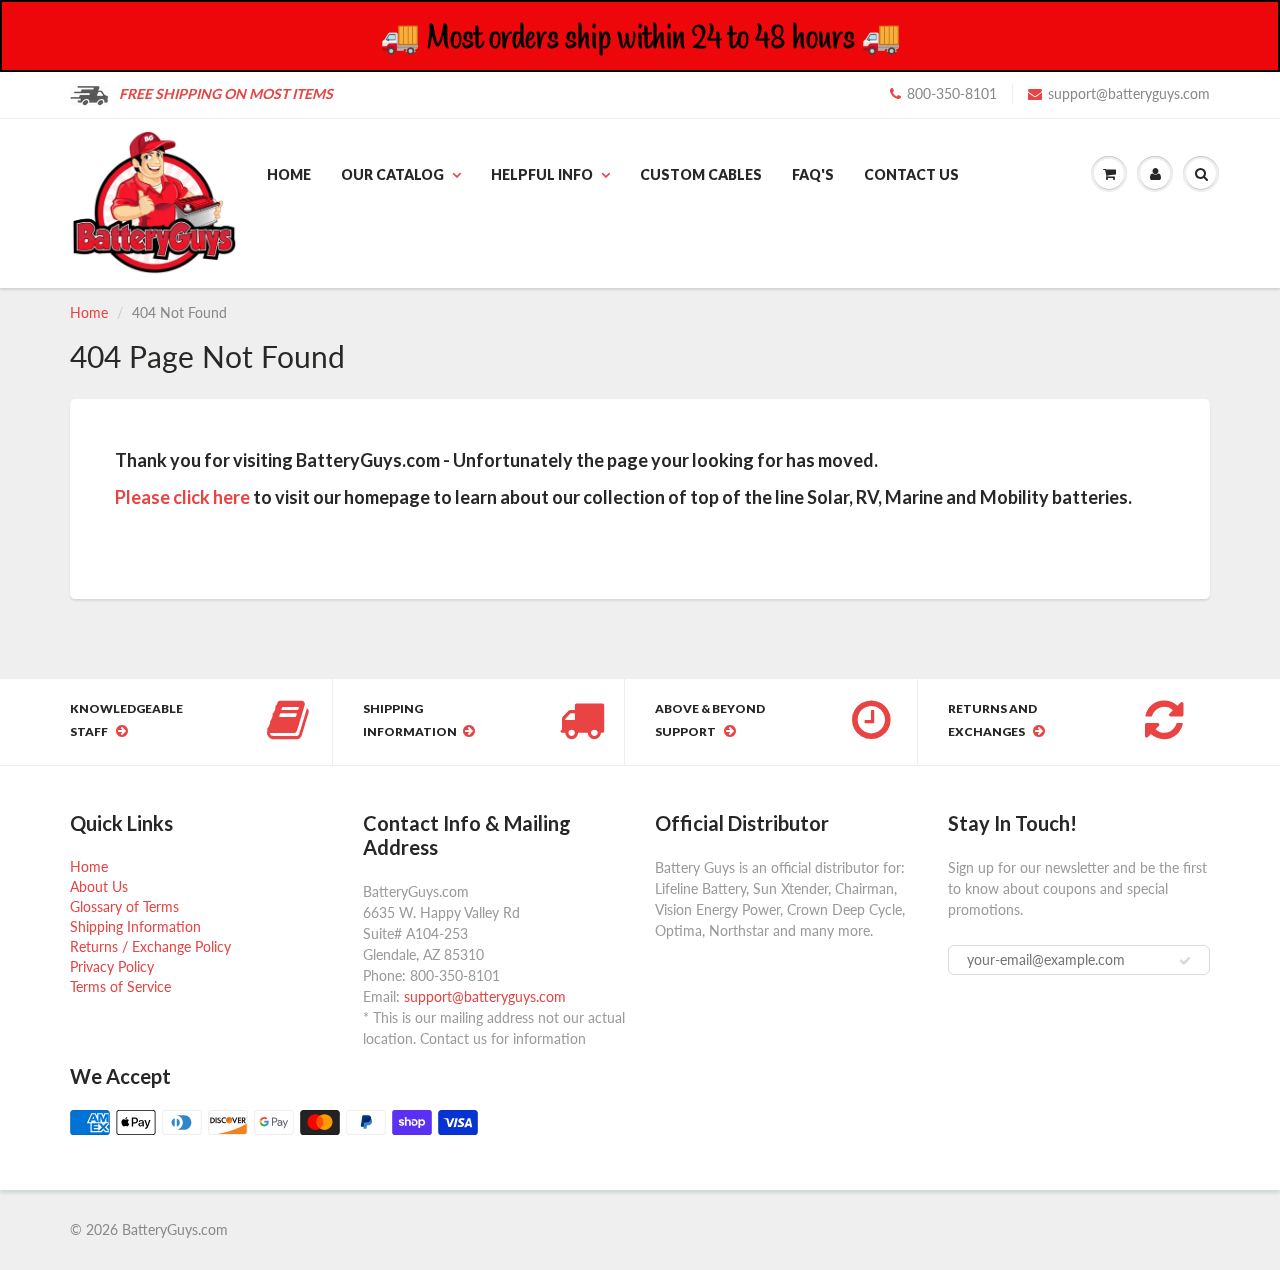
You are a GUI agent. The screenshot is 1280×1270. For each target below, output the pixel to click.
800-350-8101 (952, 93)
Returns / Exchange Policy (150, 946)
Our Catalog (392, 174)
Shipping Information (135, 926)
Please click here (182, 497)
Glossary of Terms (124, 906)
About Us (99, 886)
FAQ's (813, 174)
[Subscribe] (1185, 961)
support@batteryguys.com (1129, 93)
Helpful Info (542, 174)
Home (289, 174)
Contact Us (911, 174)
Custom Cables (701, 174)
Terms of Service (120, 986)
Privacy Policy (112, 966)
